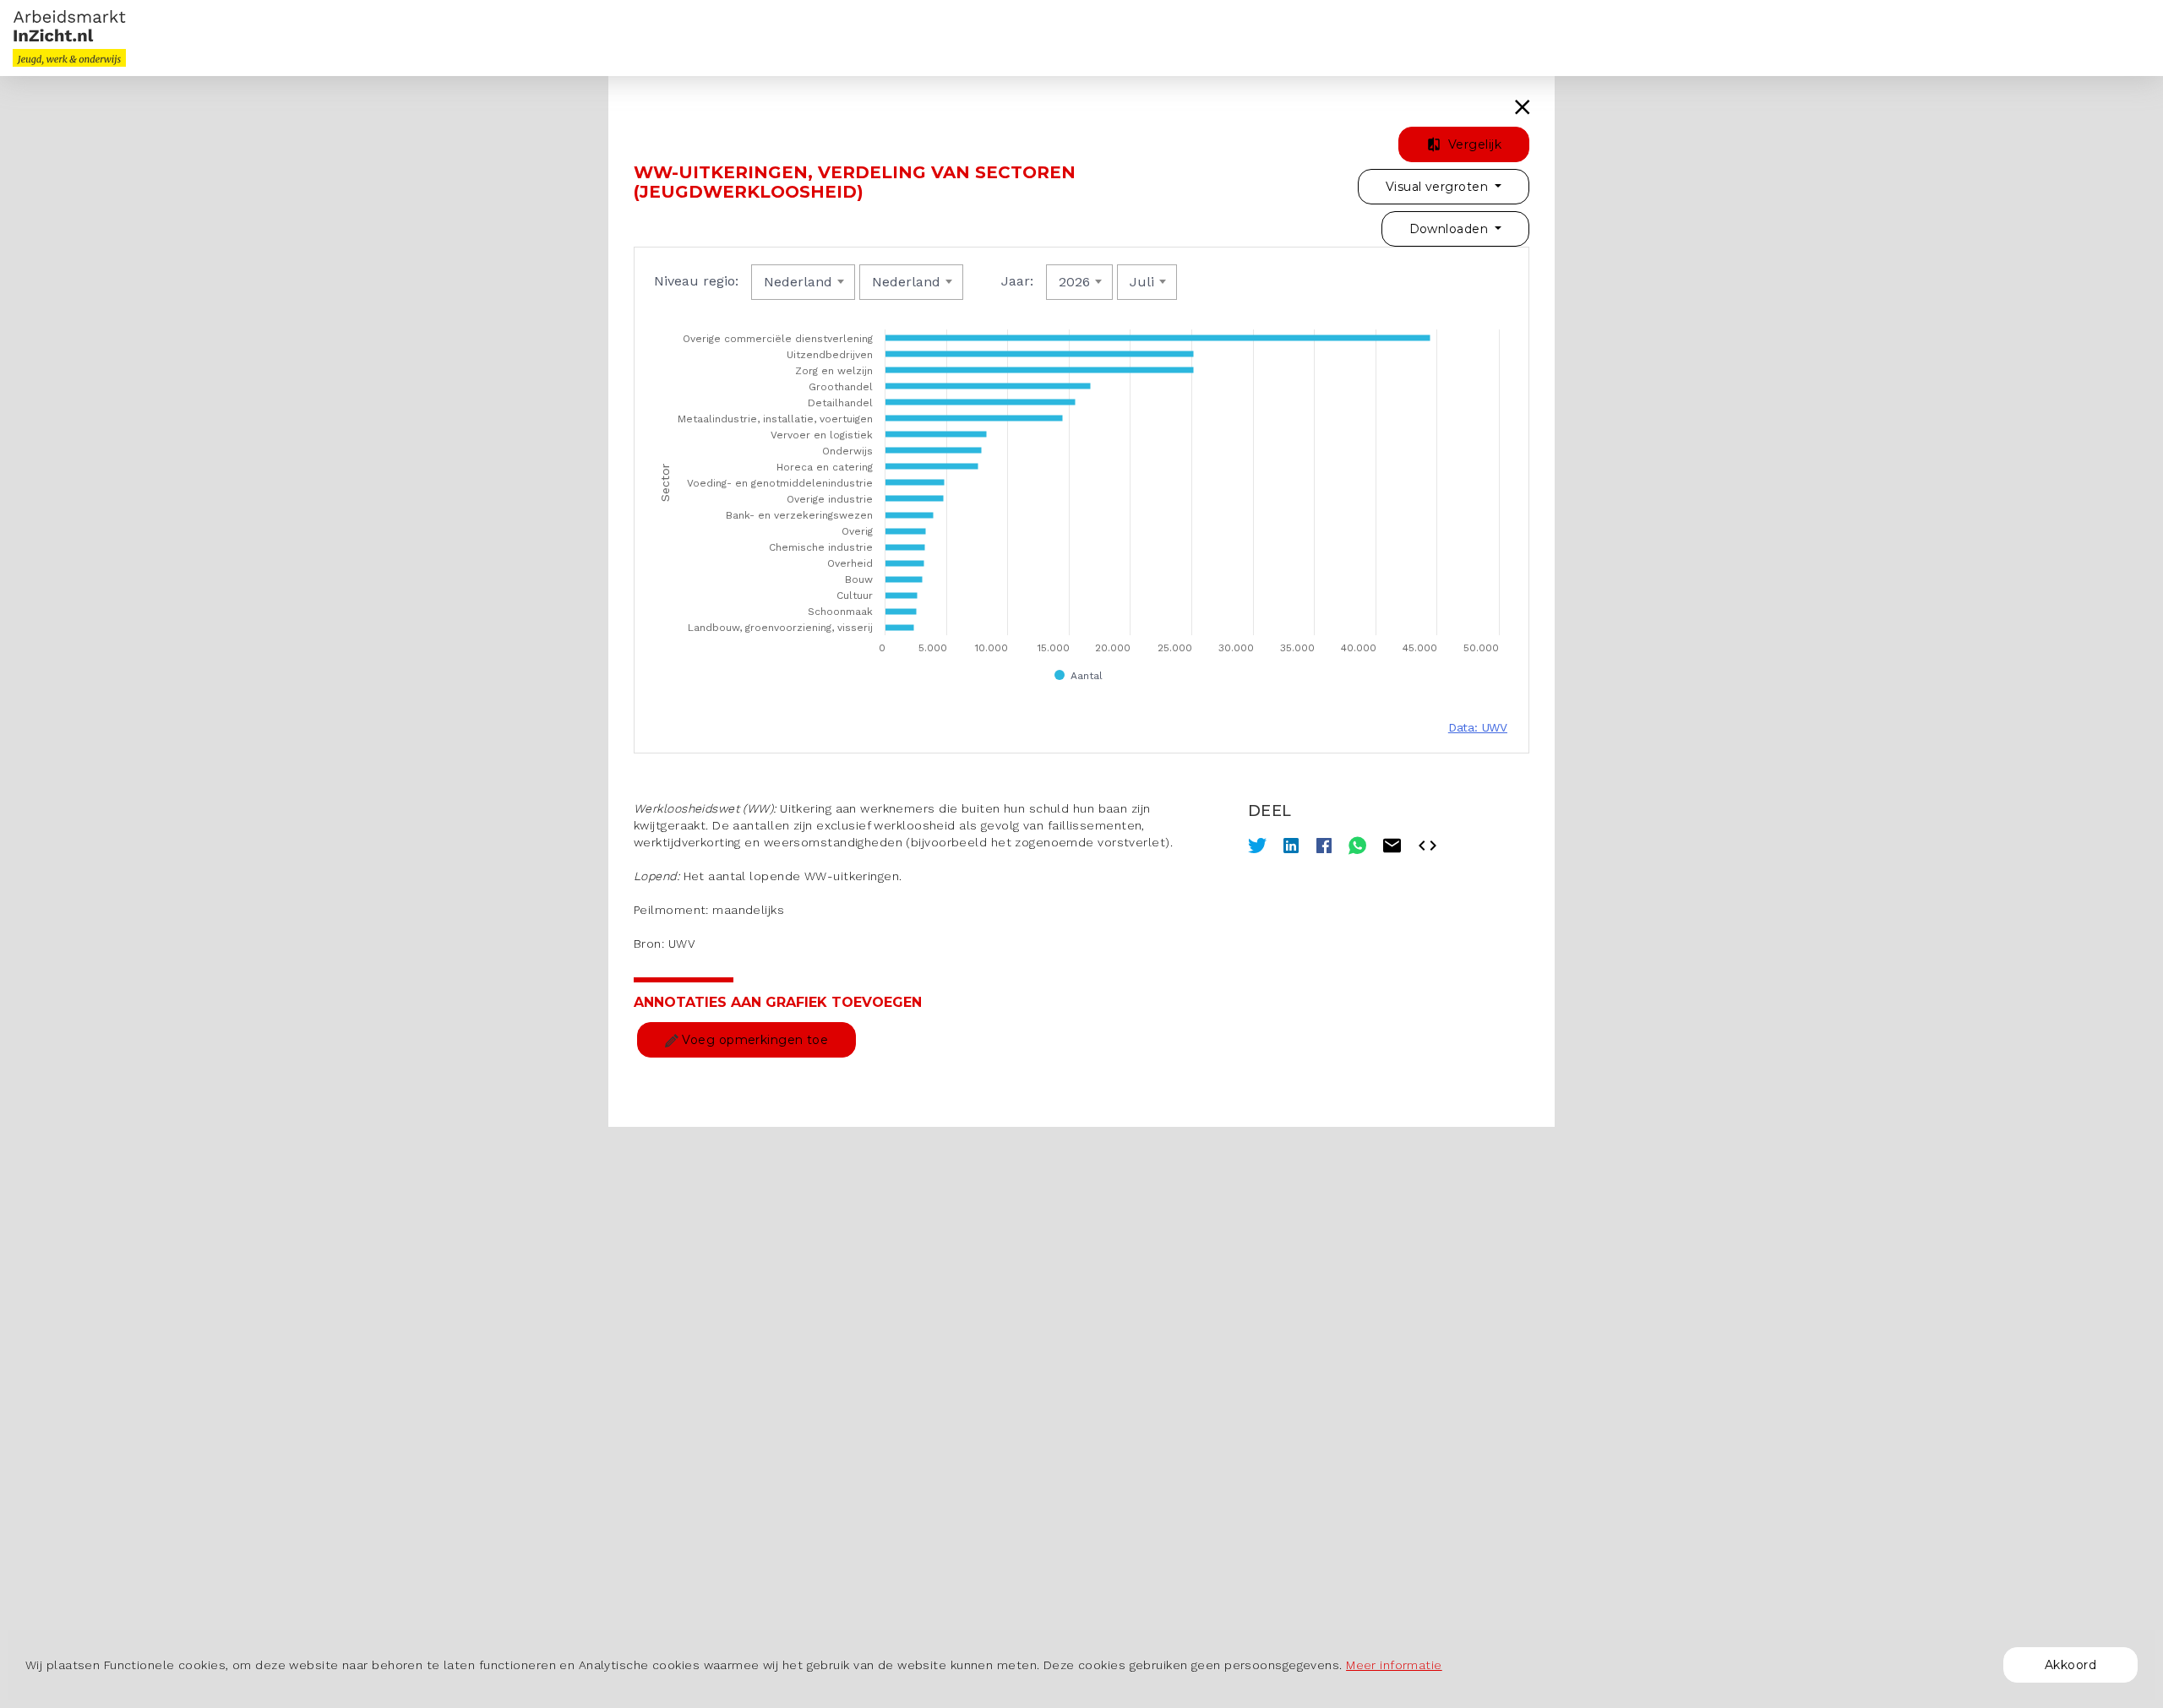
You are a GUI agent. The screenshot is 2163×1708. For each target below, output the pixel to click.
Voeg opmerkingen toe (753, 1040)
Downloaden (1451, 229)
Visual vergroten (1438, 187)
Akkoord (2070, 1665)
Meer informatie (1394, 1665)
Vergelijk (1473, 144)
